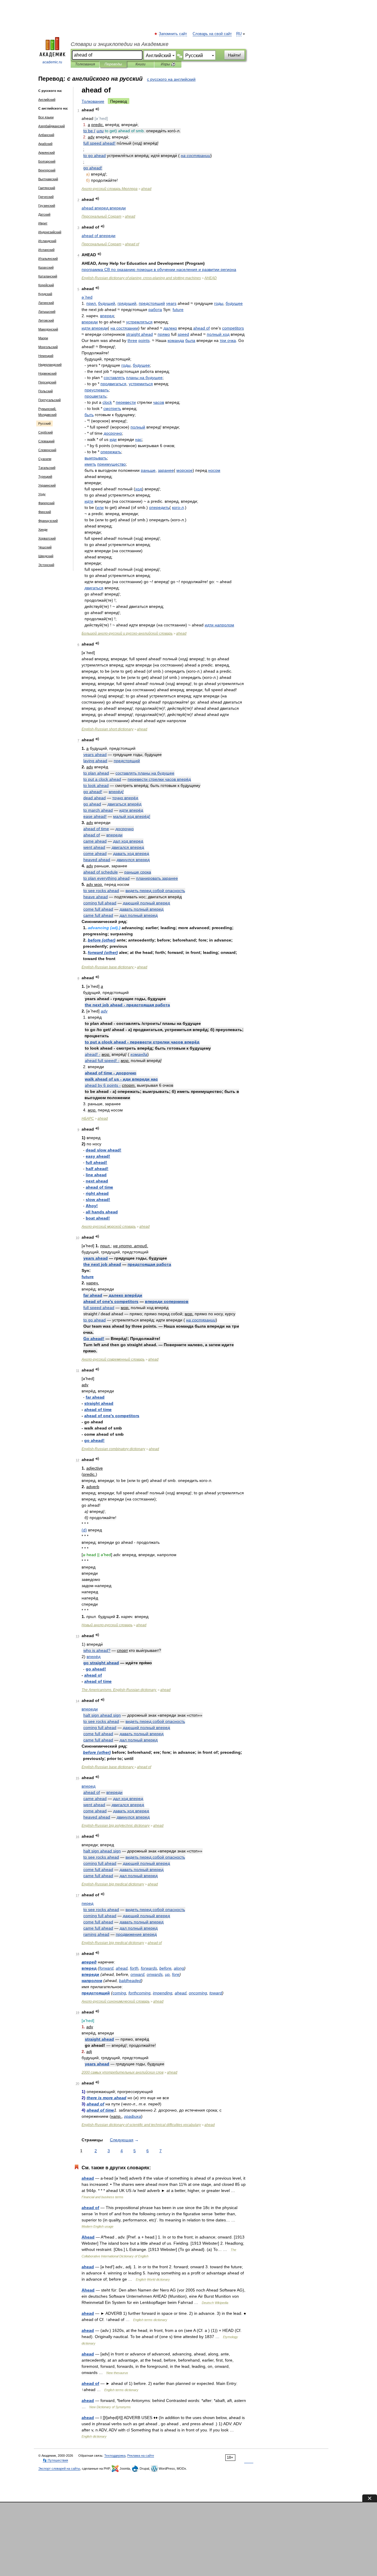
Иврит (43, 223)
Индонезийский (50, 232)
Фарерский (46, 503)
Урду (42, 494)
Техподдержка (115, 2456)
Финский (45, 512)
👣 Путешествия (55, 2460)
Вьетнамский (48, 179)
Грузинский (47, 206)
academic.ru (52, 62)
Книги (140, 64)
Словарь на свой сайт (212, 34)
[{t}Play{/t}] (97, 109)
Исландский (47, 241)
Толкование (93, 101)
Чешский (45, 547)
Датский (44, 214)
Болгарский (47, 161)
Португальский (49, 400)
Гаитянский (47, 188)
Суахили (45, 459)
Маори (43, 338)
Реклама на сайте (141, 2456)
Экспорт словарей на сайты (59, 2469)
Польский (46, 391)
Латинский (46, 303)
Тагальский (47, 468)
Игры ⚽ (168, 64)
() (102, 940)
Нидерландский (50, 365)
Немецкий (46, 356)
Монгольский (48, 347)
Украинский (47, 485)
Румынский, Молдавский (47, 412)
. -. (119, 1690)
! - (93, 1054)
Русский (44, 423)
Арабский (45, 144)
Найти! (234, 55)
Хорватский (47, 538)
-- (127, 633)
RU (239, 34)
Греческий (46, 197)
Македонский (48, 329)
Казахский (46, 267)
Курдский (45, 294)
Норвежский (47, 373)
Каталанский (48, 276)
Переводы (113, 64)
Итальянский (48, 259)
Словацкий (46, 441)
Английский (47, 100)
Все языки (46, 117)
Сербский (46, 432)
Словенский (47, 450)
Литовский (46, 320)
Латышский (47, 312)
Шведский (46, 556)
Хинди (43, 530)
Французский (48, 521)
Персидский (47, 382)
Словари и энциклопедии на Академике (120, 44)
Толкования (85, 64)
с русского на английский (171, 79)
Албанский (46, 135)
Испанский (46, 250)
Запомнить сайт (173, 34)
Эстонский (46, 565)
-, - (141, 278)
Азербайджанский (52, 126)
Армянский (47, 153)
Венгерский (47, 170)
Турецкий (45, 477)
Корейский (46, 285)
